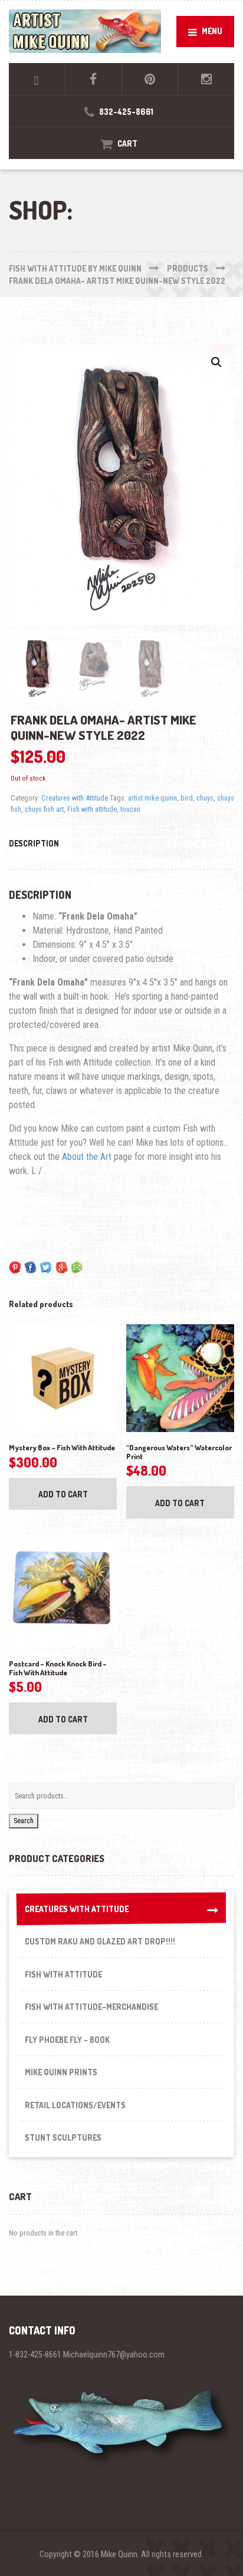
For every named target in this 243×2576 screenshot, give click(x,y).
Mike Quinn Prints (61, 2072)
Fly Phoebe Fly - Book (67, 2040)
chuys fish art (44, 809)
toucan (130, 809)
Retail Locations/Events (75, 2105)
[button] (216, 362)
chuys (205, 798)
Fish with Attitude (63, 1974)
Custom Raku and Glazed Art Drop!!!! (100, 1941)
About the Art (87, 1157)
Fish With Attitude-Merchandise (91, 2007)
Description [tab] (34, 843)
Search (24, 1821)
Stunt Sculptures (63, 2137)
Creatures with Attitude (75, 798)
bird (187, 798)
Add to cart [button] (63, 1494)
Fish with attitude (92, 809)
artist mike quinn (152, 798)
